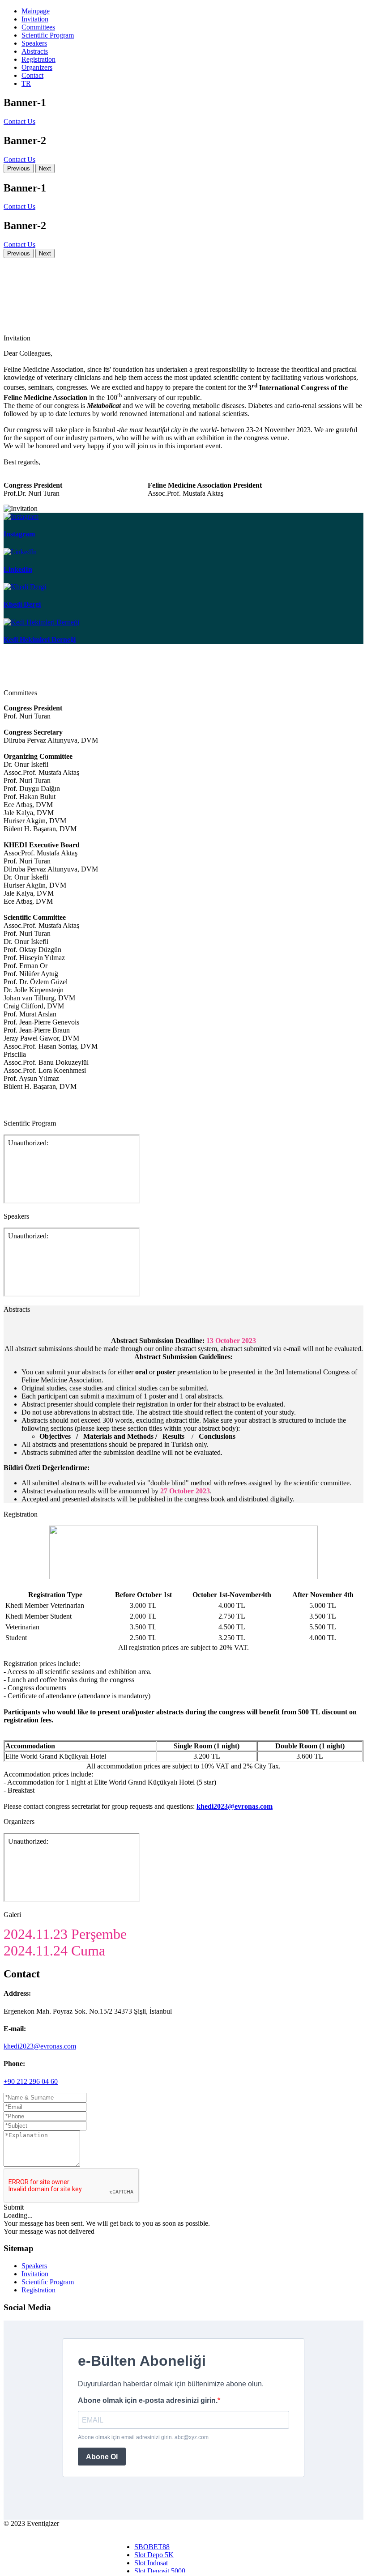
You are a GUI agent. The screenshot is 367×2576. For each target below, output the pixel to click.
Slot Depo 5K (154, 2555)
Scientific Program (48, 35)
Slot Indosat (151, 2563)
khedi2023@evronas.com (40, 2046)
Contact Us (19, 121)
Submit (14, 2207)
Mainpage (36, 11)
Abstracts (35, 51)
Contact (32, 75)
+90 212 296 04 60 (31, 2081)
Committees (38, 27)
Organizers (37, 67)
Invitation (35, 19)
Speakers (34, 43)
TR (26, 83)
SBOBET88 (152, 2547)
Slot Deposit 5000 (160, 2571)
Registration (38, 59)
